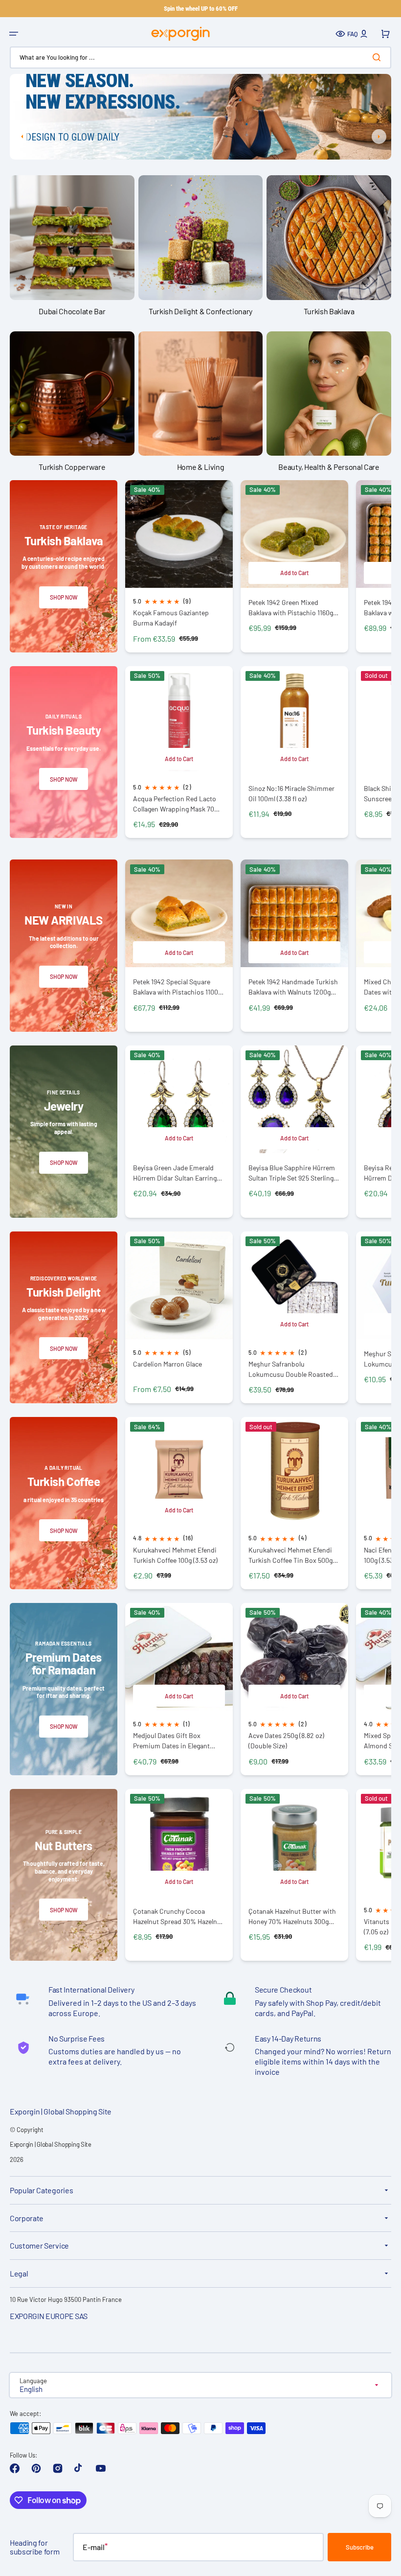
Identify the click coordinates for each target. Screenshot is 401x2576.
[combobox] (200, 58)
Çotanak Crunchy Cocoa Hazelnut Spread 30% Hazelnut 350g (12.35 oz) (178, 1916)
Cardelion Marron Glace (167, 1364)
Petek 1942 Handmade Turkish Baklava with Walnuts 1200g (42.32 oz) (293, 987)
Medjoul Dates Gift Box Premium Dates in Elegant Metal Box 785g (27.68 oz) (171, 1741)
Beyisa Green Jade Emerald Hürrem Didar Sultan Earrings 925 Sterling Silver (177, 1173)
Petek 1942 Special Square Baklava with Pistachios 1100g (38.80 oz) (177, 987)
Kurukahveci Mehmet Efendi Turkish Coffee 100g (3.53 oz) (175, 1555)
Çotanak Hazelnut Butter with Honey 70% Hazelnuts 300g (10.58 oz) (292, 1916)
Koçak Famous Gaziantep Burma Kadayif (171, 618)
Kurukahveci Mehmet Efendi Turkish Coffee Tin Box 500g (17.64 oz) (290, 1555)
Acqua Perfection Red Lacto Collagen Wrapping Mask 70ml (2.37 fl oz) (177, 804)
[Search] (379, 57)
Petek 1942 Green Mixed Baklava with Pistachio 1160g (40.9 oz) (291, 608)
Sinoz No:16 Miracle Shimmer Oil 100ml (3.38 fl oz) (291, 793)
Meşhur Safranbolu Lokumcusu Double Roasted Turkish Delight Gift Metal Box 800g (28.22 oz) (292, 1369)
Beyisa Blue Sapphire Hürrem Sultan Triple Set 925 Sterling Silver (292, 1173)
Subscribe (360, 2547)
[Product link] (179, 566)
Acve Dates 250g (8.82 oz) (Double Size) (286, 1741)
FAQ (353, 34)
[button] (14, 34)
